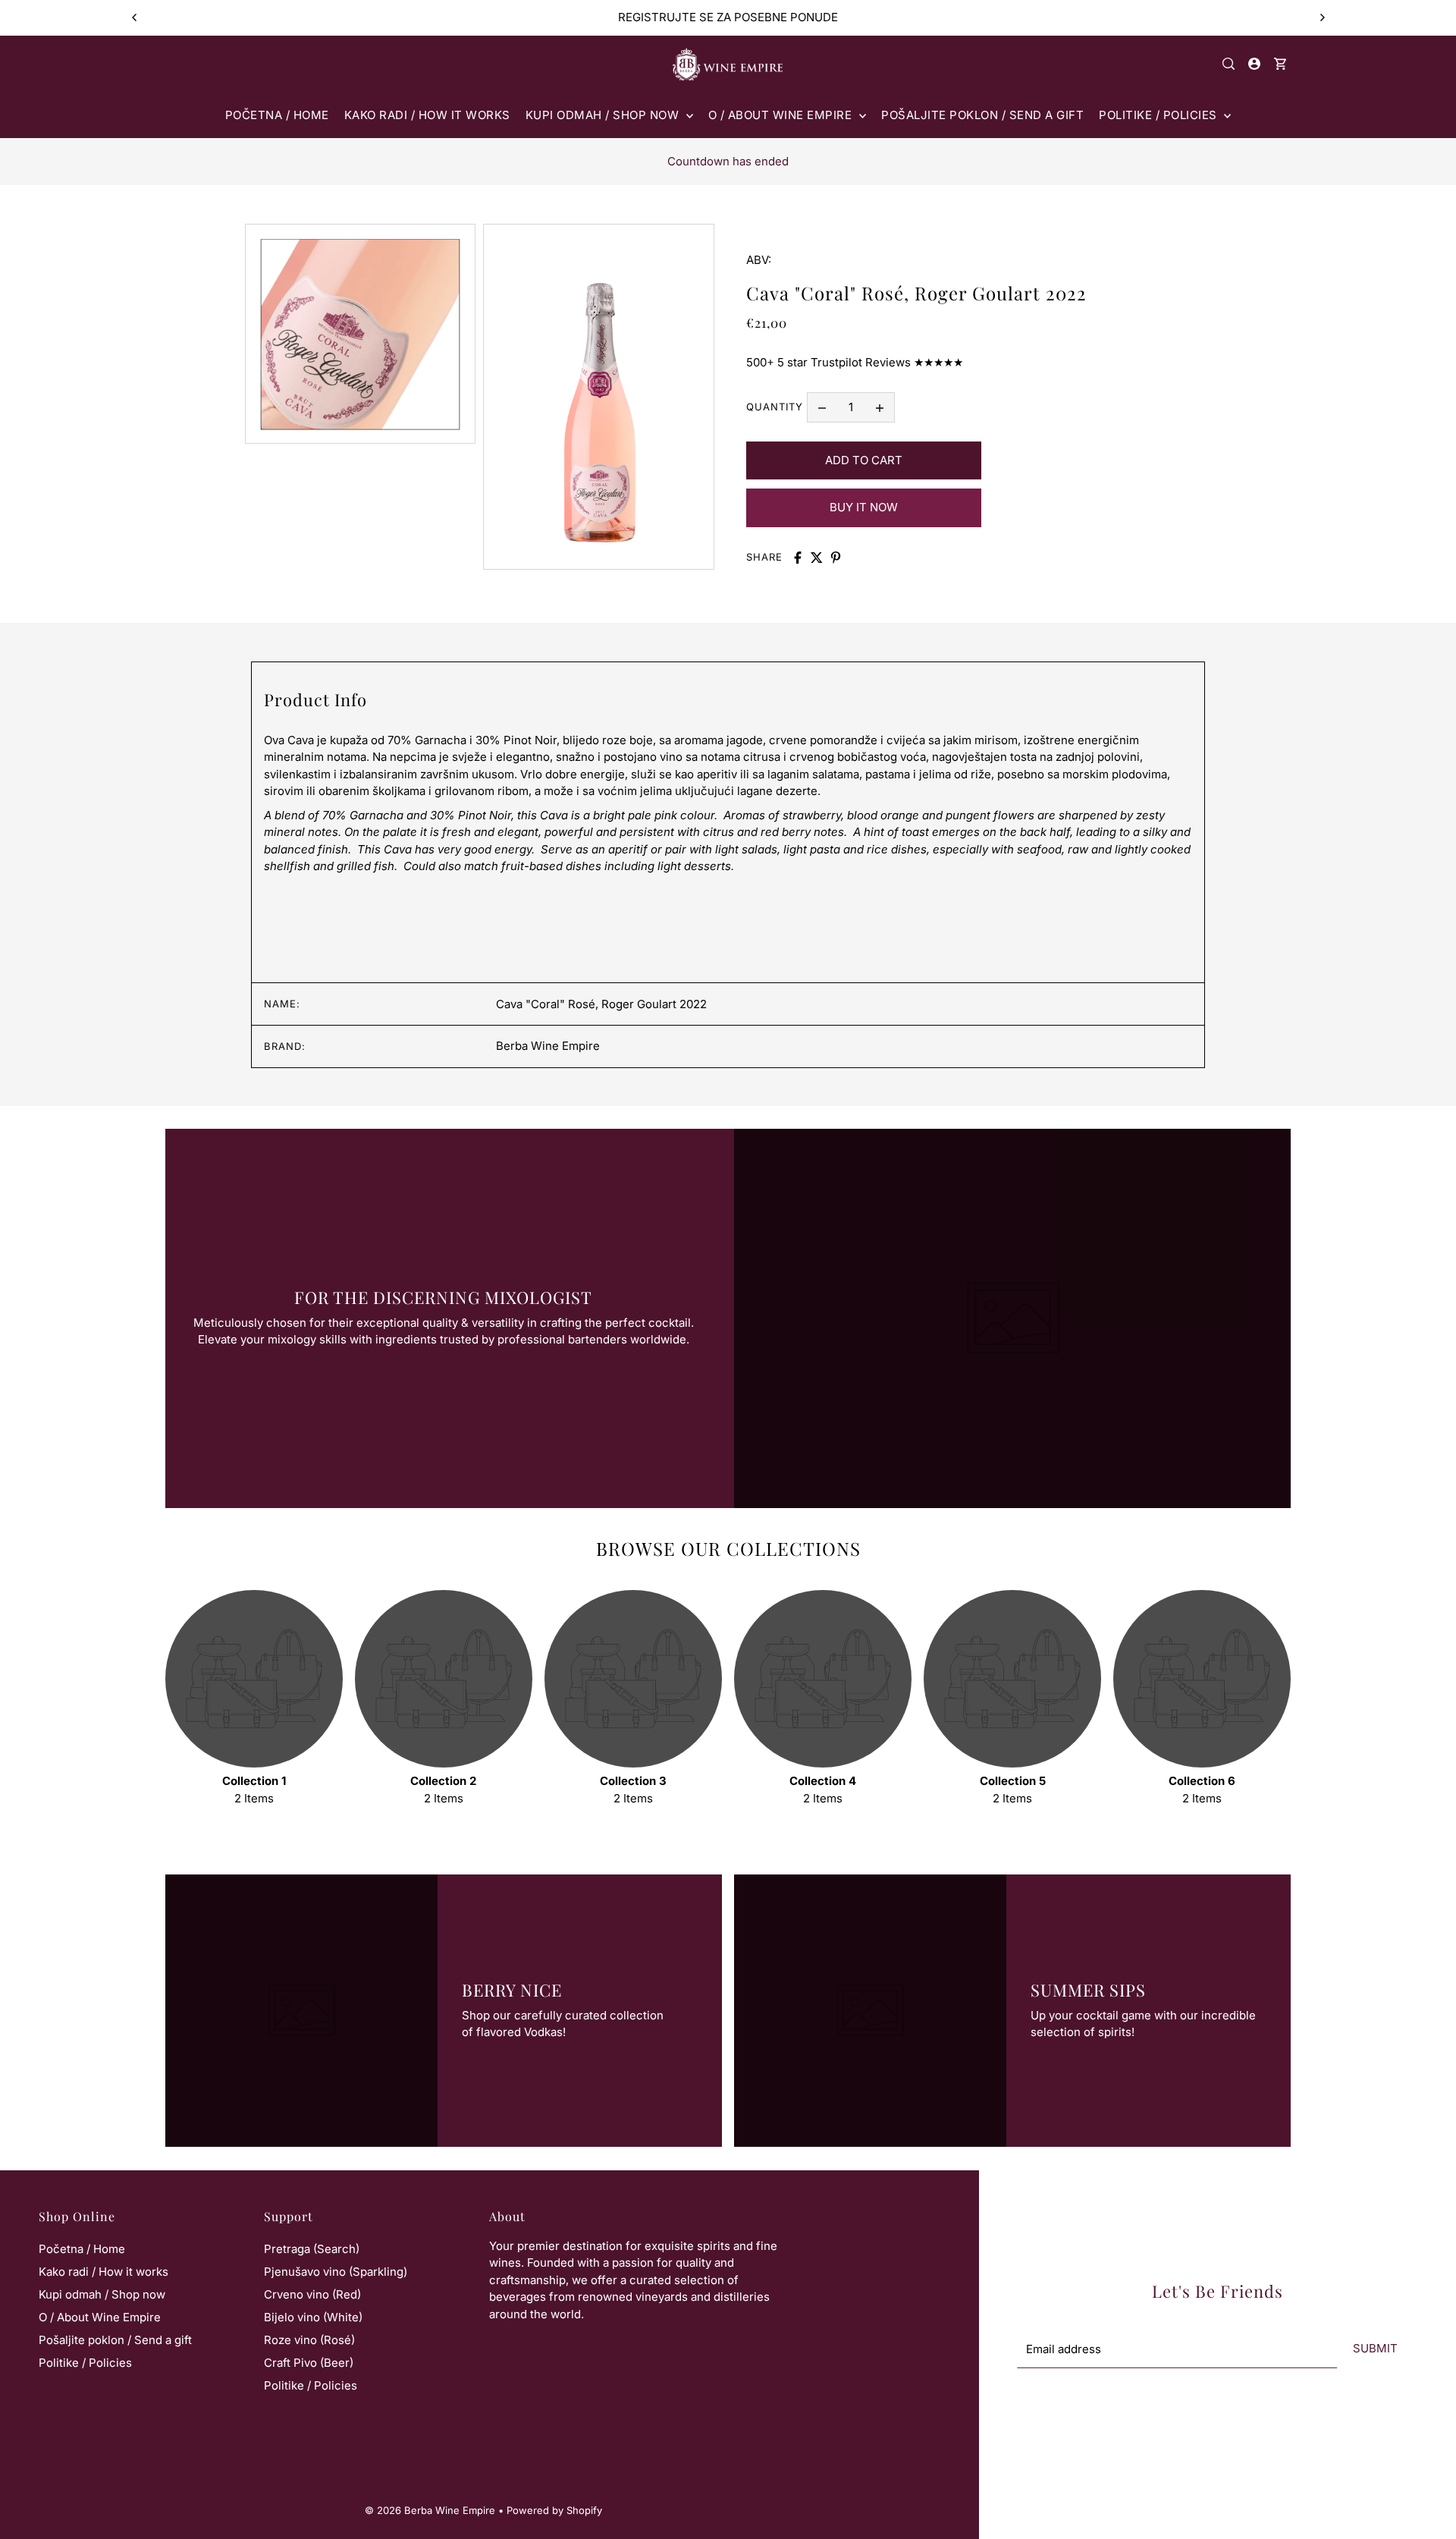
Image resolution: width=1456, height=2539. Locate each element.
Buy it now (864, 507)
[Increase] (880, 407)
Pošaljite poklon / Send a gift (115, 2340)
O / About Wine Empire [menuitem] (782, 115)
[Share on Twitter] (817, 558)
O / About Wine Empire (100, 2317)
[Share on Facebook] (798, 558)
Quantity (775, 407)
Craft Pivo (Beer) (309, 2363)
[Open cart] (1280, 64)
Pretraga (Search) (312, 2249)
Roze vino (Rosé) (309, 2340)
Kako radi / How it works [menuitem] (427, 115)
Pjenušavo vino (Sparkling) (336, 2272)
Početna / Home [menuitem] (277, 115)
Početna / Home (82, 2249)
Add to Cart (864, 460)
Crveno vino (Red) (312, 2294)
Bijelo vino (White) (313, 2317)
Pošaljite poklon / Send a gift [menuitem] (982, 115)
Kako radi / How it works (104, 2272)
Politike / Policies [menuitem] (1159, 115)
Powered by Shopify (554, 2510)
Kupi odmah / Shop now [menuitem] (604, 115)
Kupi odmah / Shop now (102, 2294)
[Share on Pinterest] (836, 558)
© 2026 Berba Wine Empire (430, 2510)
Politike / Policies (85, 2363)
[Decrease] (822, 407)
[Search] (1229, 64)
